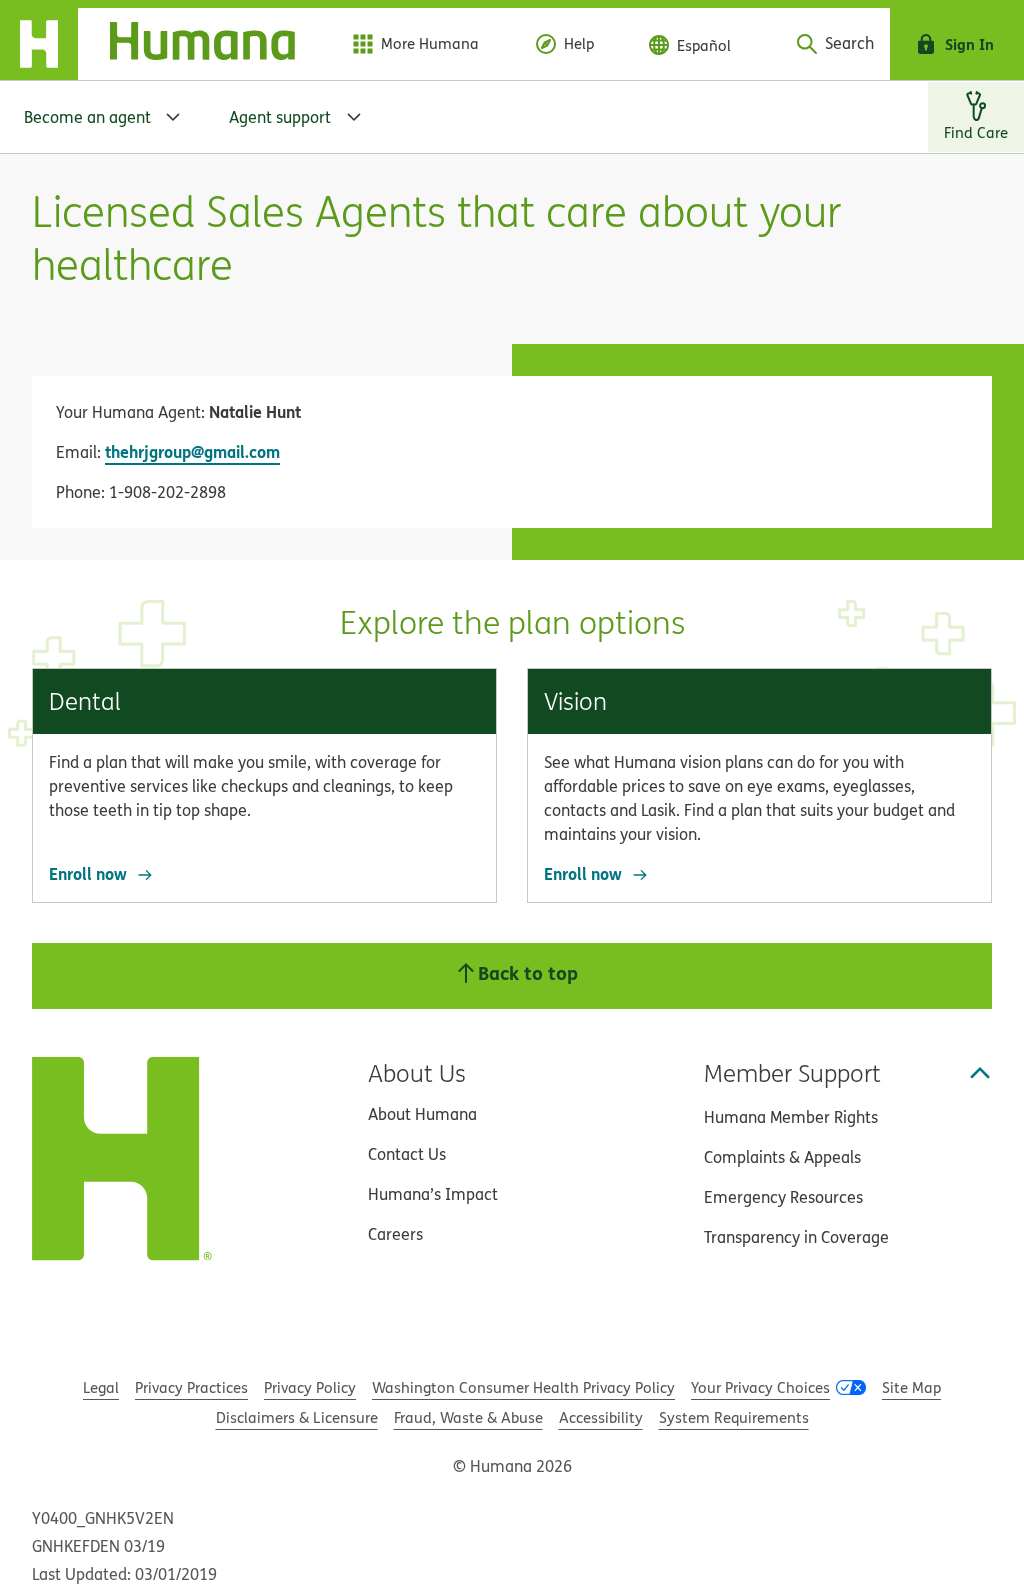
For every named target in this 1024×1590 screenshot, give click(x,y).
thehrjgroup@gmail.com (192, 451)
